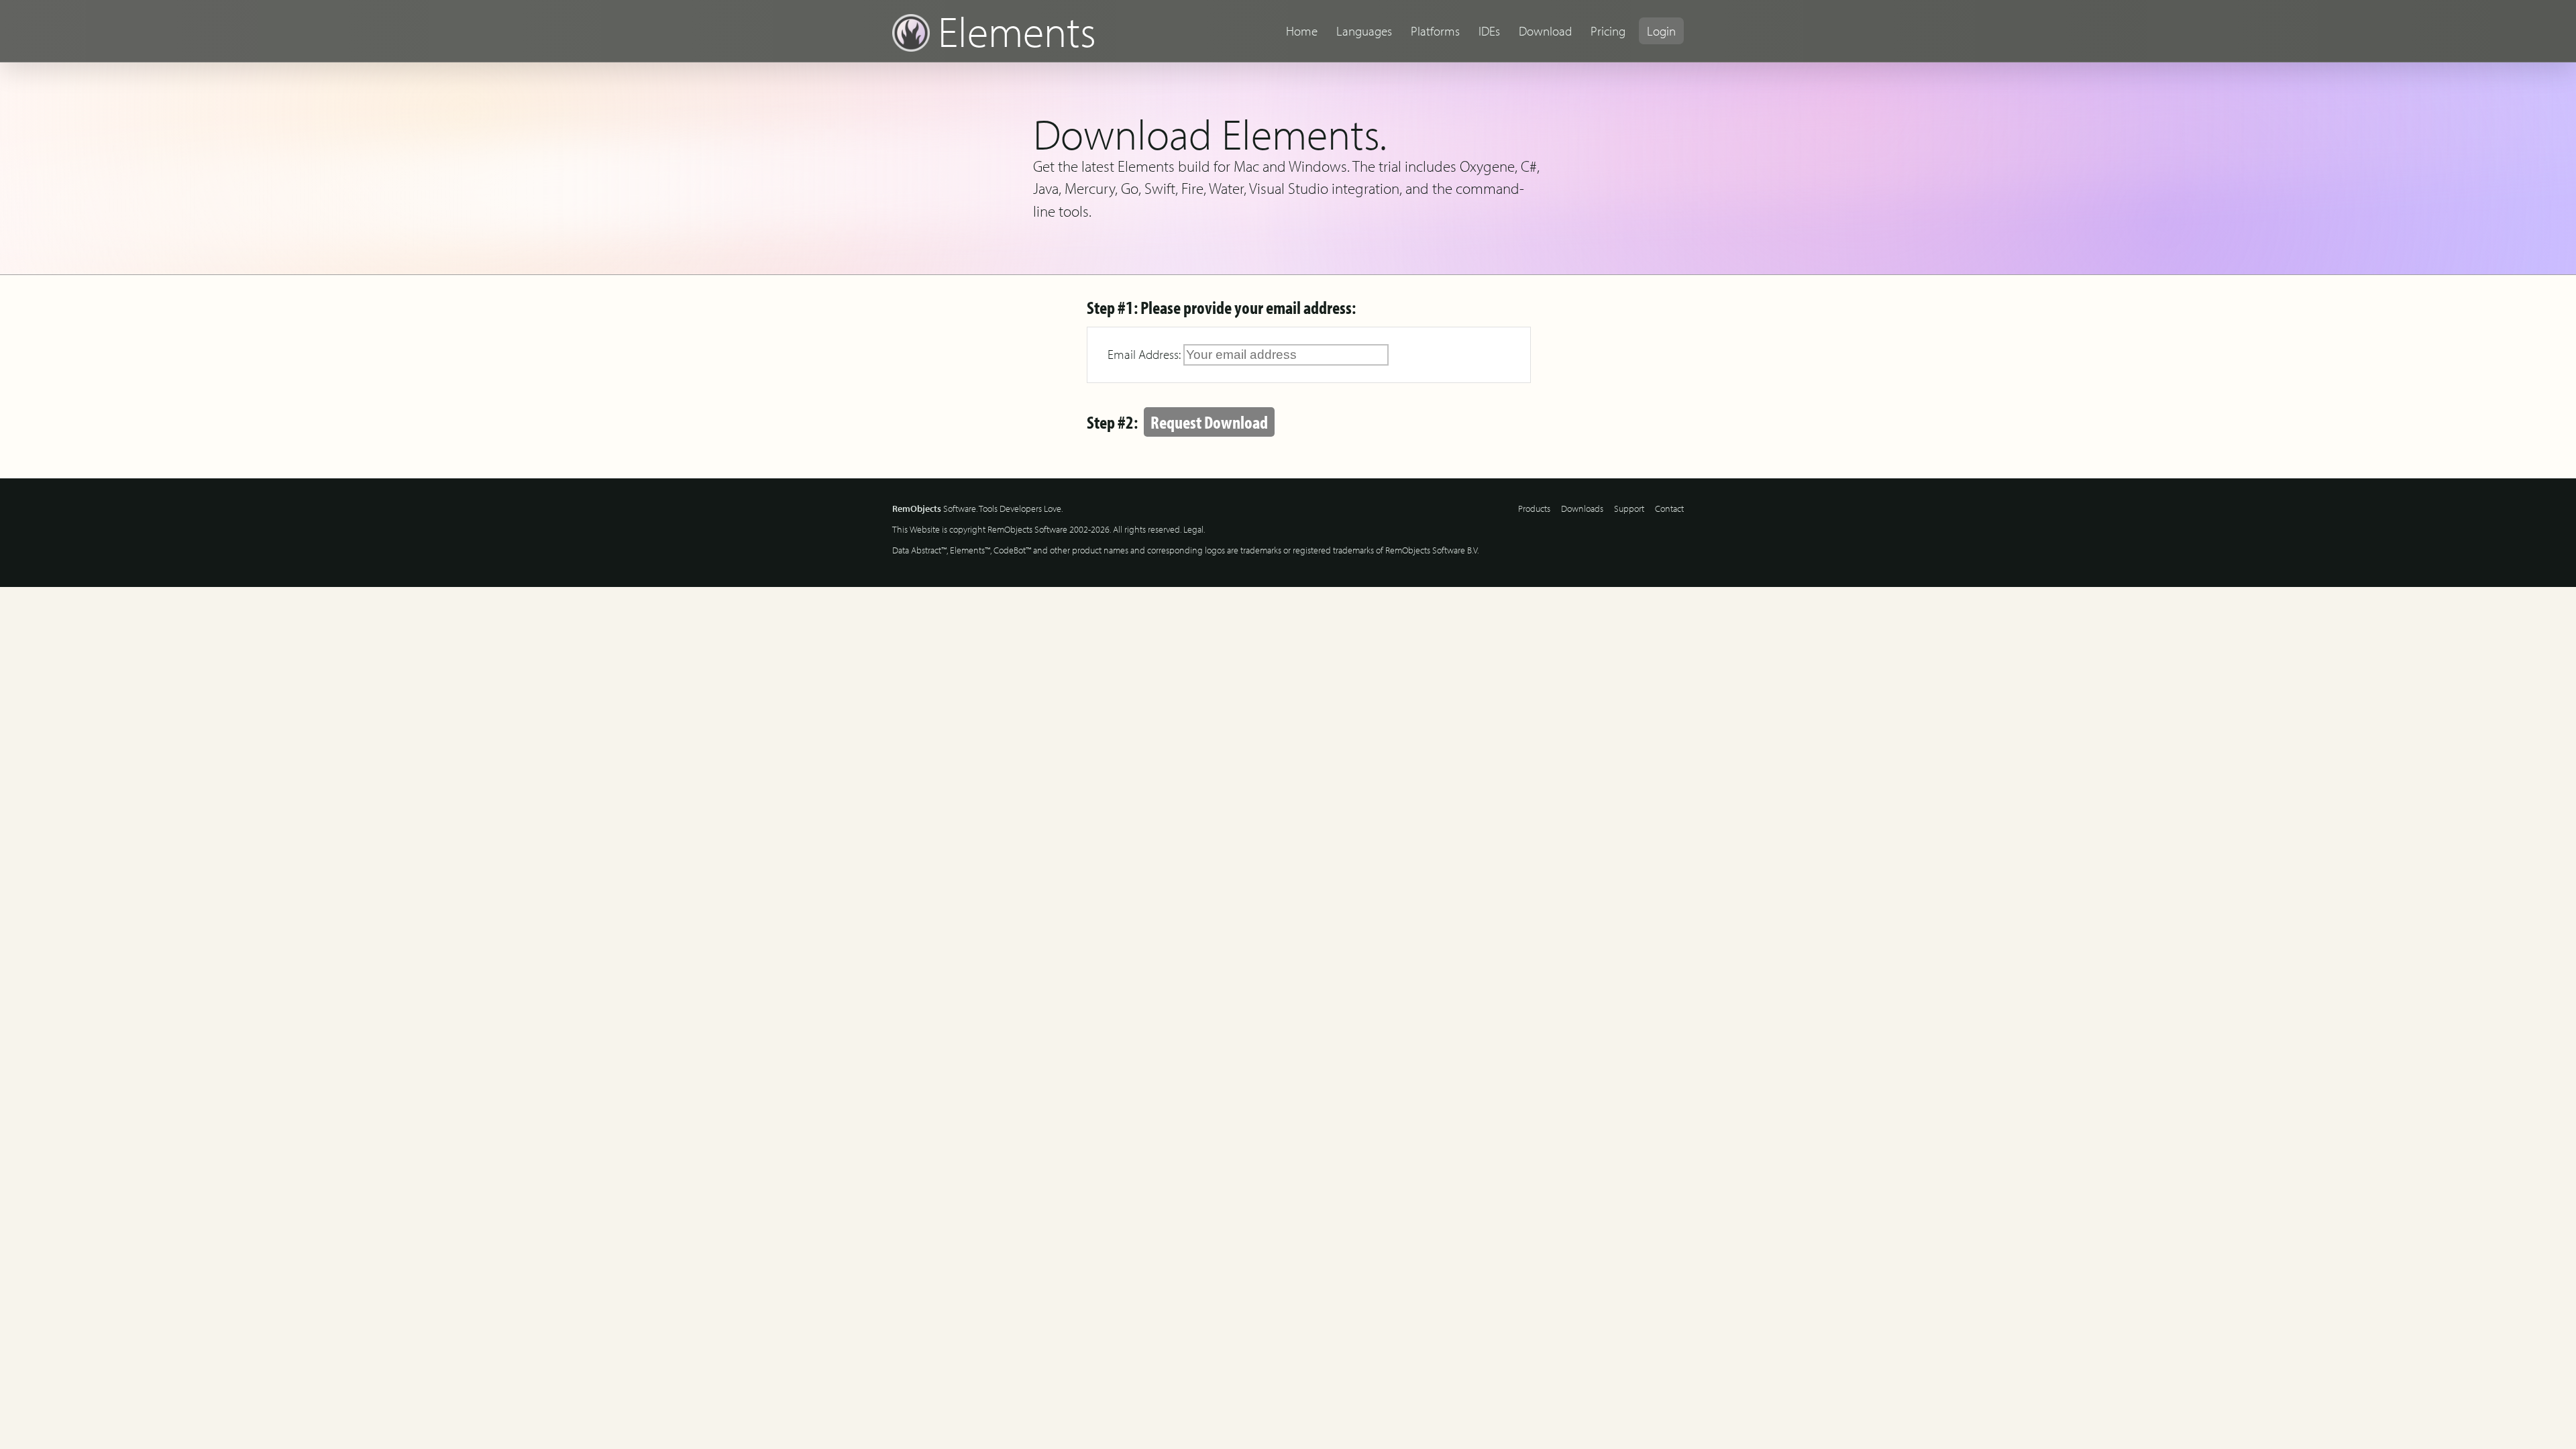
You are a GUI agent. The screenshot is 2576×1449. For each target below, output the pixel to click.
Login (1661, 31)
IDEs (1489, 31)
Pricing (1608, 31)
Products (1534, 508)
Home (1302, 31)
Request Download (1209, 422)
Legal (1193, 529)
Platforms (1435, 31)
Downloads (1582, 508)
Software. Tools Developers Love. (977, 508)
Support (1629, 508)
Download (1545, 31)
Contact (1669, 508)
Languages (1364, 31)
